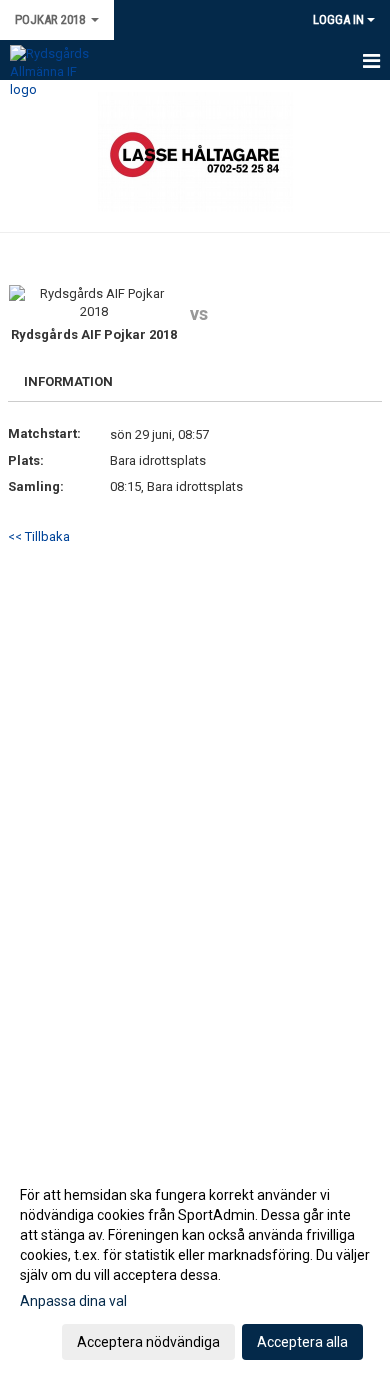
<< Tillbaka (39, 536)
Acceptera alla (302, 1342)
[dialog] (195, 1267)
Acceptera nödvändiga (148, 1342)
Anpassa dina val (73, 1301)
